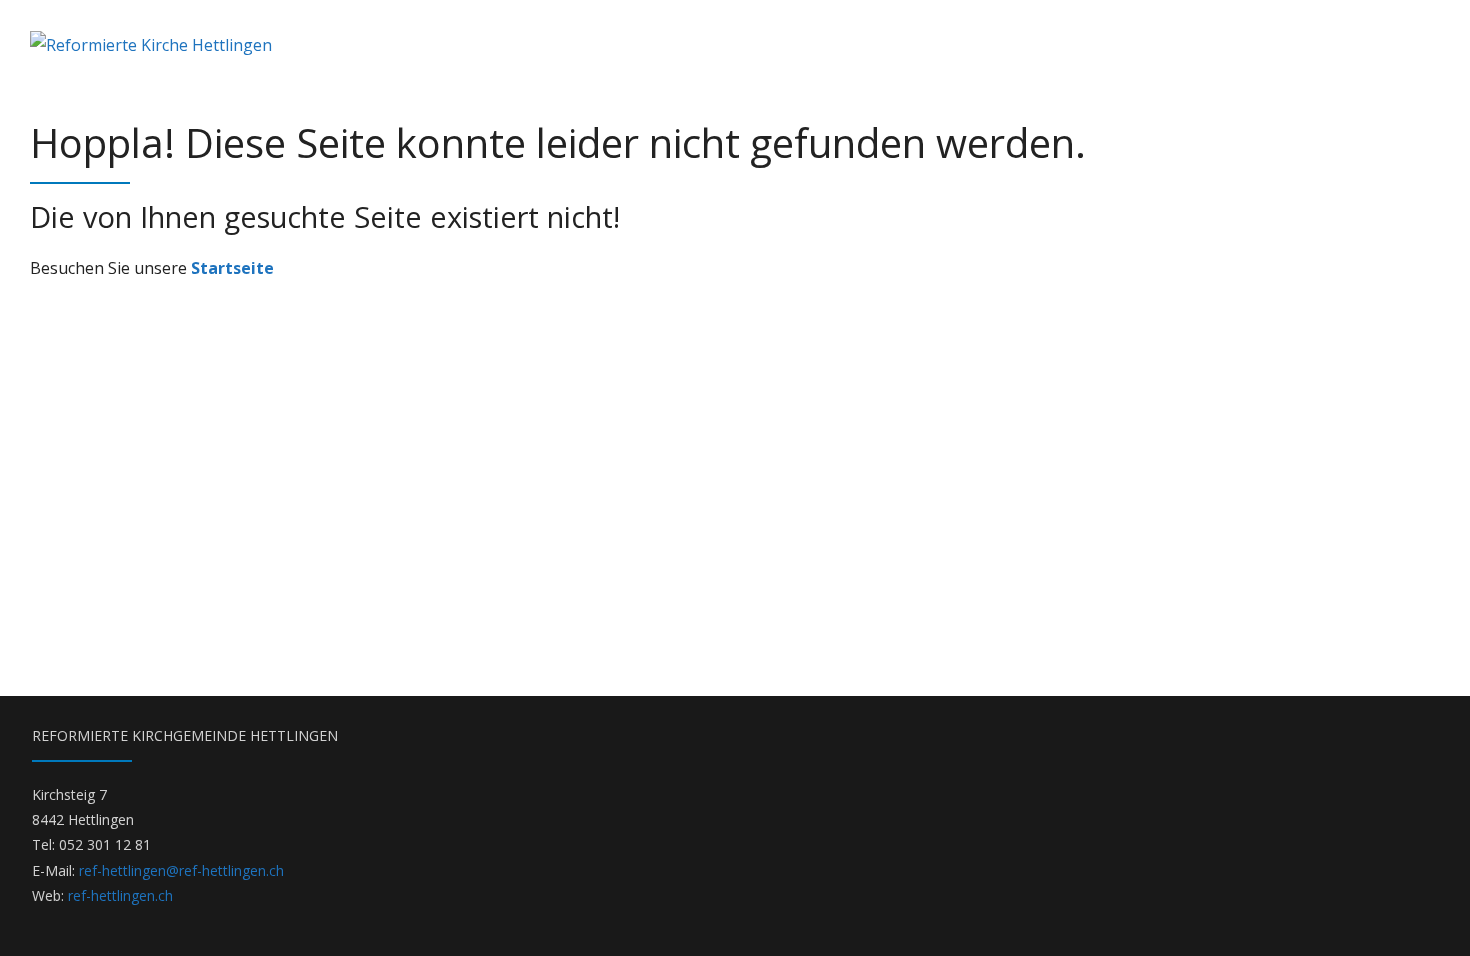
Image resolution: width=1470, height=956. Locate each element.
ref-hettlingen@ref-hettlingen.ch (181, 870)
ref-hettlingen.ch (120, 895)
